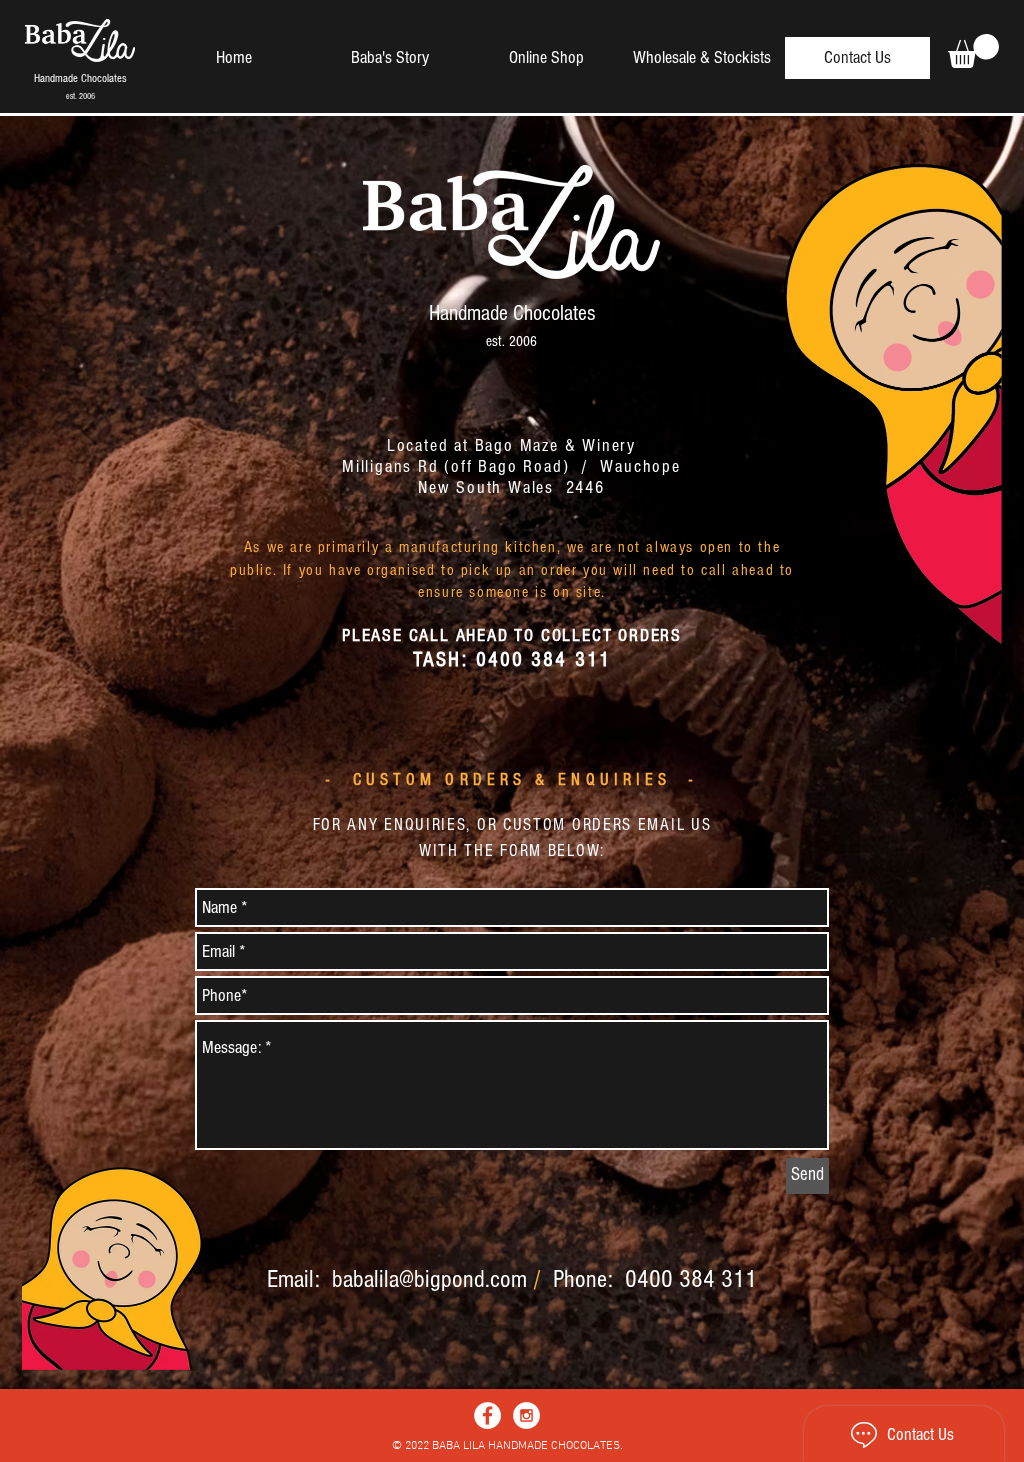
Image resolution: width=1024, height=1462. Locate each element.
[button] (973, 51)
